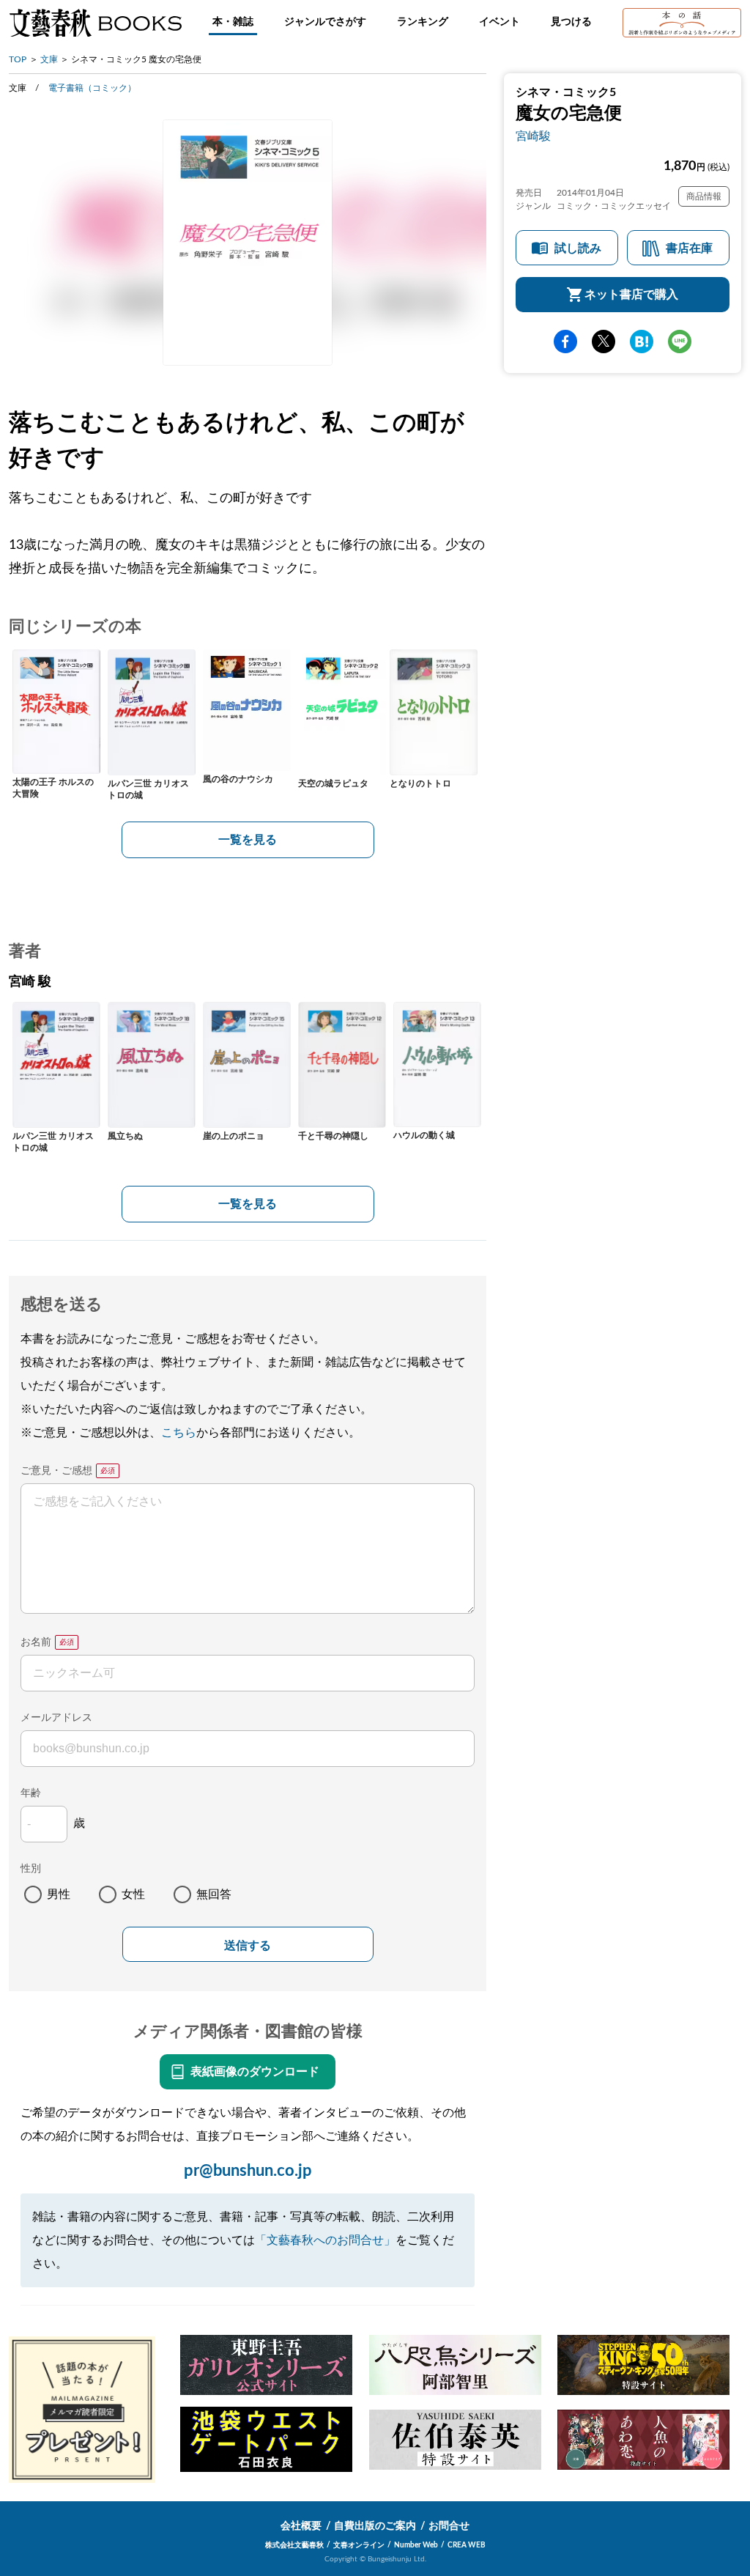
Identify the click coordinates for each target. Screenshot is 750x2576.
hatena (642, 342)
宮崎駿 (533, 136)
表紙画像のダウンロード (255, 2072)
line (680, 342)
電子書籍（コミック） (92, 88)
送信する (248, 1945)
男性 (59, 1894)
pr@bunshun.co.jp (248, 2171)
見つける (571, 22)
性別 (31, 1869)
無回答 (214, 1894)
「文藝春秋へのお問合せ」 (325, 2240)
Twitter (604, 342)
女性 (133, 1894)
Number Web (416, 2545)
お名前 (36, 1642)
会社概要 (301, 2526)
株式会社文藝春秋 (294, 2545)
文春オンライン (359, 2545)
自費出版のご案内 (375, 2526)
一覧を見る (248, 840)
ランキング (423, 22)
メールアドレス (56, 1718)
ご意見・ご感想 (56, 1471)
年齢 (31, 1793)
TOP (18, 59)
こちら (179, 1433)
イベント (500, 22)
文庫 (49, 59)
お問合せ (449, 2526)
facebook (565, 342)
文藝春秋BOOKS (95, 23)
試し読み (578, 248)
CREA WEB (467, 2545)
